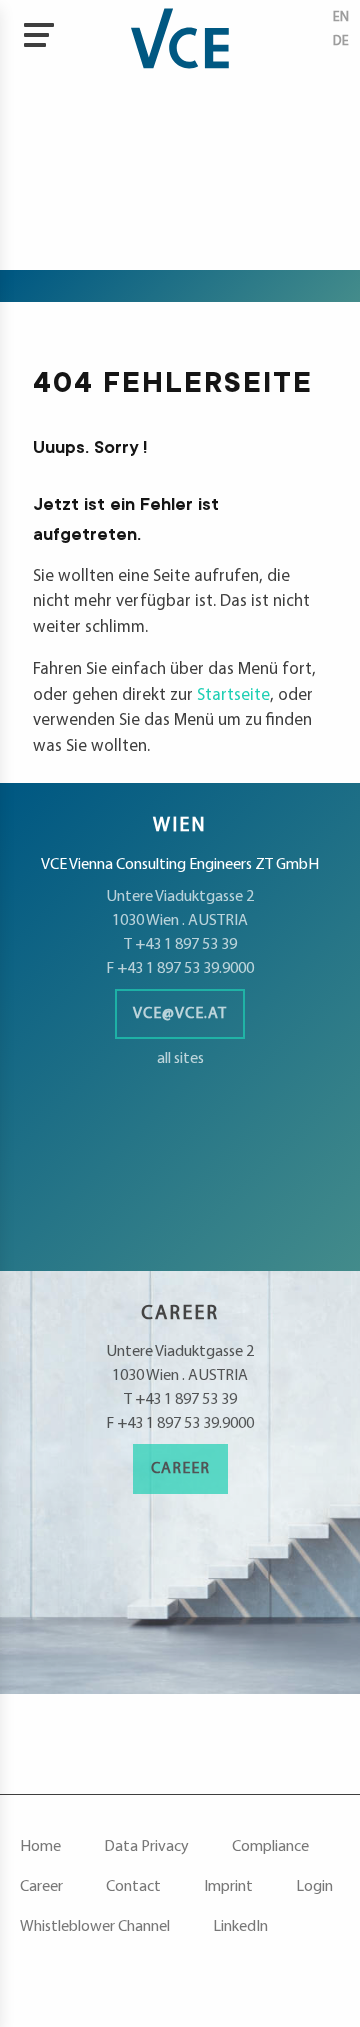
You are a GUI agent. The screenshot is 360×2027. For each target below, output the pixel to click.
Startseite (233, 695)
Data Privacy (146, 1847)
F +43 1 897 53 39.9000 (180, 969)
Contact (133, 1887)
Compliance (270, 1847)
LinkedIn (240, 1927)
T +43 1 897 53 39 (180, 945)
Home (40, 1847)
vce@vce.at (180, 1014)
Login (314, 1887)
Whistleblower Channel (95, 1927)
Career (180, 1469)
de (341, 41)
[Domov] (180, 40)
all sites (180, 1059)
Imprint (228, 1887)
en (341, 17)
